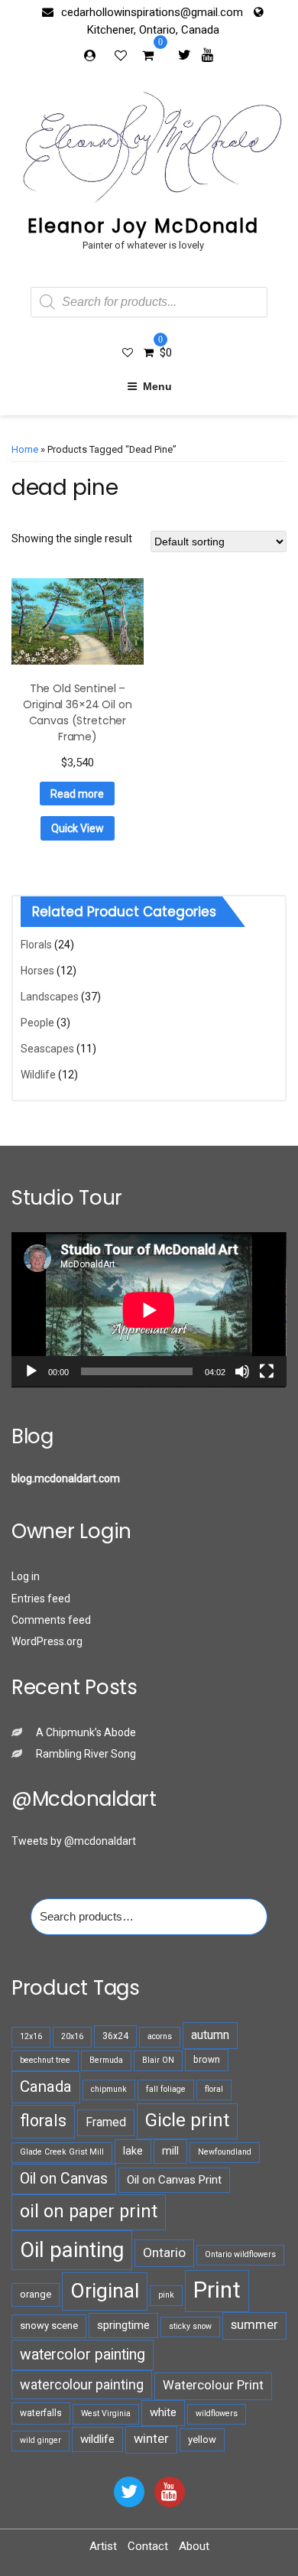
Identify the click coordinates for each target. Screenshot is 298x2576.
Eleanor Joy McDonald (143, 226)
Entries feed (41, 1599)
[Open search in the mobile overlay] (149, 302)
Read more (77, 794)
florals (43, 2121)
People (37, 1023)
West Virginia (106, 2413)
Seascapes (47, 1049)
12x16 (31, 2036)
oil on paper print (89, 2211)
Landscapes (50, 997)
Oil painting (72, 2250)
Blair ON (158, 2060)
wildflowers (217, 2413)
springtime (123, 2325)
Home (25, 449)
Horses (37, 971)
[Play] (31, 1371)
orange (36, 2294)
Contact (148, 2546)
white (163, 2412)
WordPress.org (47, 1641)
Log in (26, 1576)
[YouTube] (170, 2492)
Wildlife (38, 1075)
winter (151, 2439)
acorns (160, 2036)
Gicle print (187, 2120)
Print (217, 2290)
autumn (210, 2035)
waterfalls (41, 2413)
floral (214, 2089)
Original (105, 2291)
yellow (202, 2439)
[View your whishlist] (122, 55)
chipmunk (109, 2089)
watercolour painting (82, 2384)
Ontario (164, 2252)
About (194, 2546)
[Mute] (242, 1371)
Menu (157, 386)
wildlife (97, 2439)
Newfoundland (225, 2152)
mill (170, 2151)
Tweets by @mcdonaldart (74, 1841)
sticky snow (190, 2326)
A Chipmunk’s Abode (86, 1732)
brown (207, 2060)
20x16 (72, 2036)
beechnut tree (45, 2060)
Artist (103, 2546)
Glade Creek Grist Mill (62, 2152)
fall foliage (166, 2089)
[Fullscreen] (267, 1371)
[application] (149, 1310)
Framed (106, 2122)
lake (133, 2151)
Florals (36, 945)
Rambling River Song (86, 1754)
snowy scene (49, 2326)
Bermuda (106, 2060)
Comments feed (51, 1620)
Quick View (78, 828)
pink (166, 2295)
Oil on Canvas (64, 2179)
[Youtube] (207, 54)
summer (254, 2325)
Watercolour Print (213, 2385)
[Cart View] (148, 57)
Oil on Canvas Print (174, 2180)
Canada (46, 2086)
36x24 (115, 2036)
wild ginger (40, 2440)
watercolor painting (83, 2355)
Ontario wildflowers (240, 2254)
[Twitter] (185, 54)
